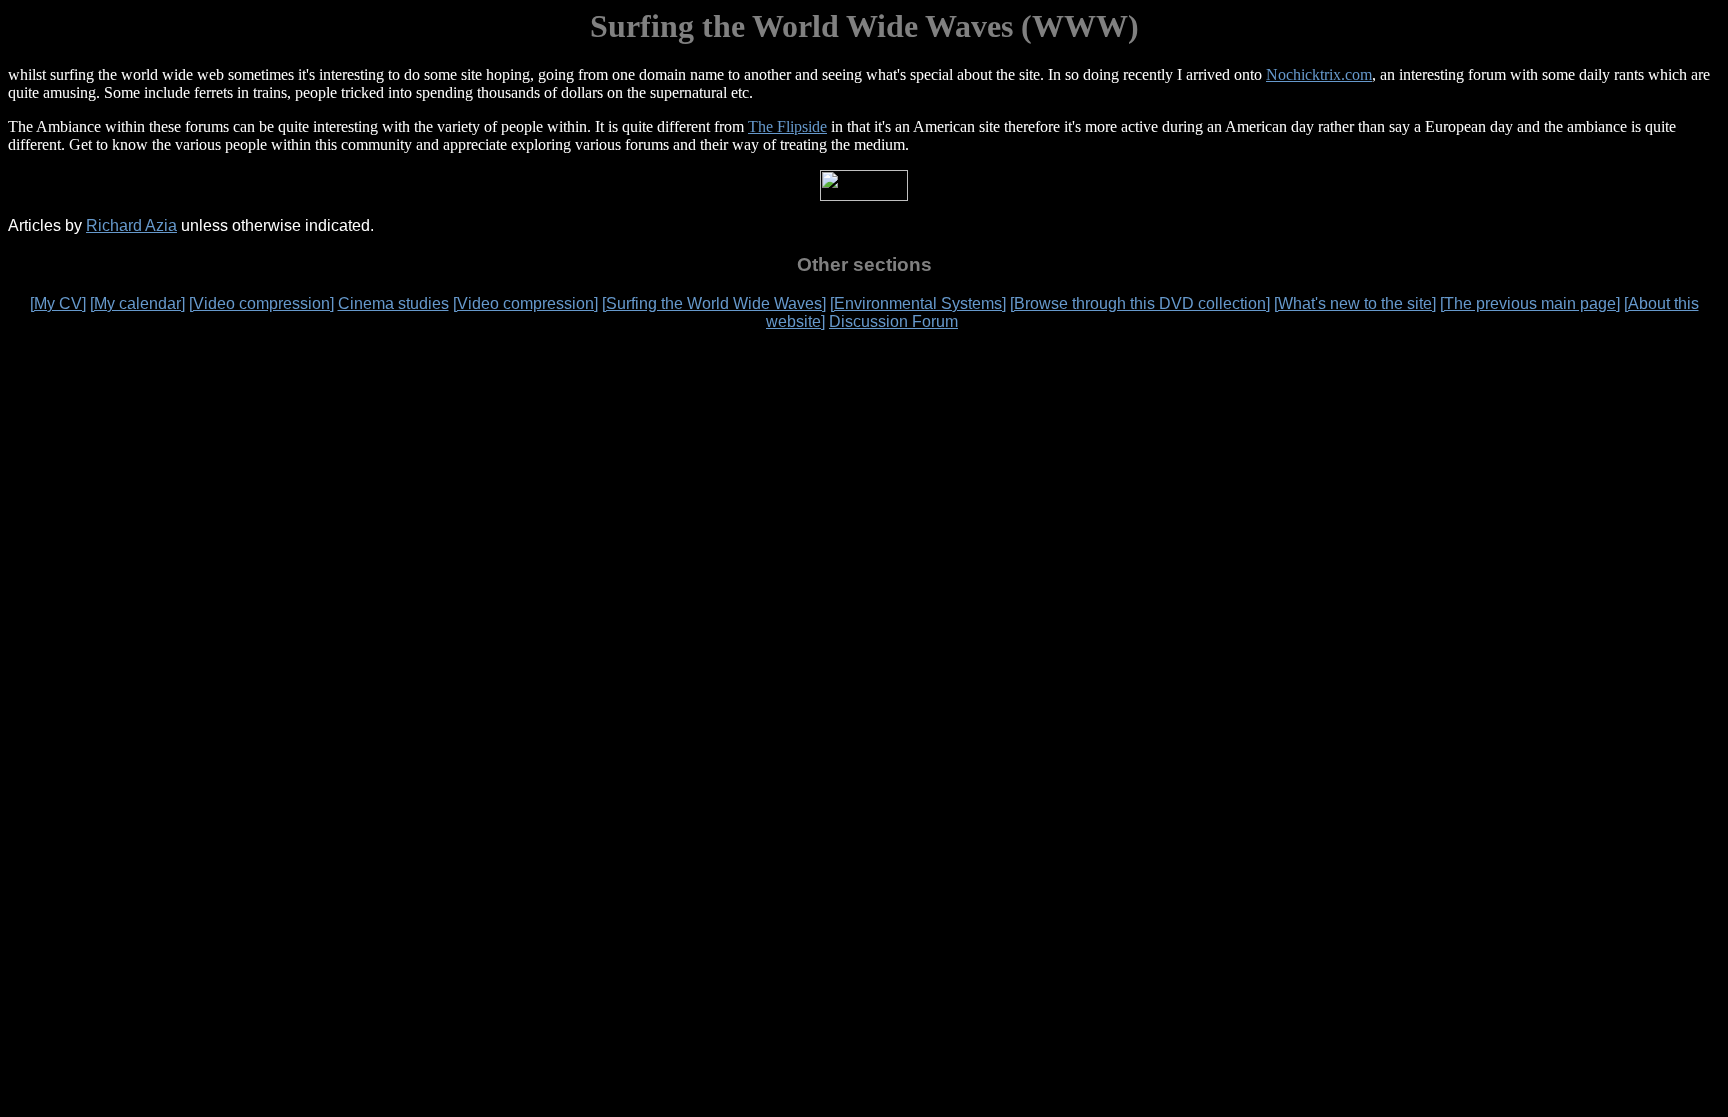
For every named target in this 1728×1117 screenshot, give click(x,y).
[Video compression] (261, 303)
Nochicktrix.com (1319, 74)
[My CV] (58, 303)
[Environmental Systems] (918, 303)
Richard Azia (131, 225)
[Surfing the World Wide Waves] (714, 303)
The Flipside (787, 126)
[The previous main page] (1530, 303)
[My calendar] (137, 303)
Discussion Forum (893, 321)
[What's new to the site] (1355, 303)
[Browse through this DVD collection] (1140, 303)
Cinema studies (393, 303)
